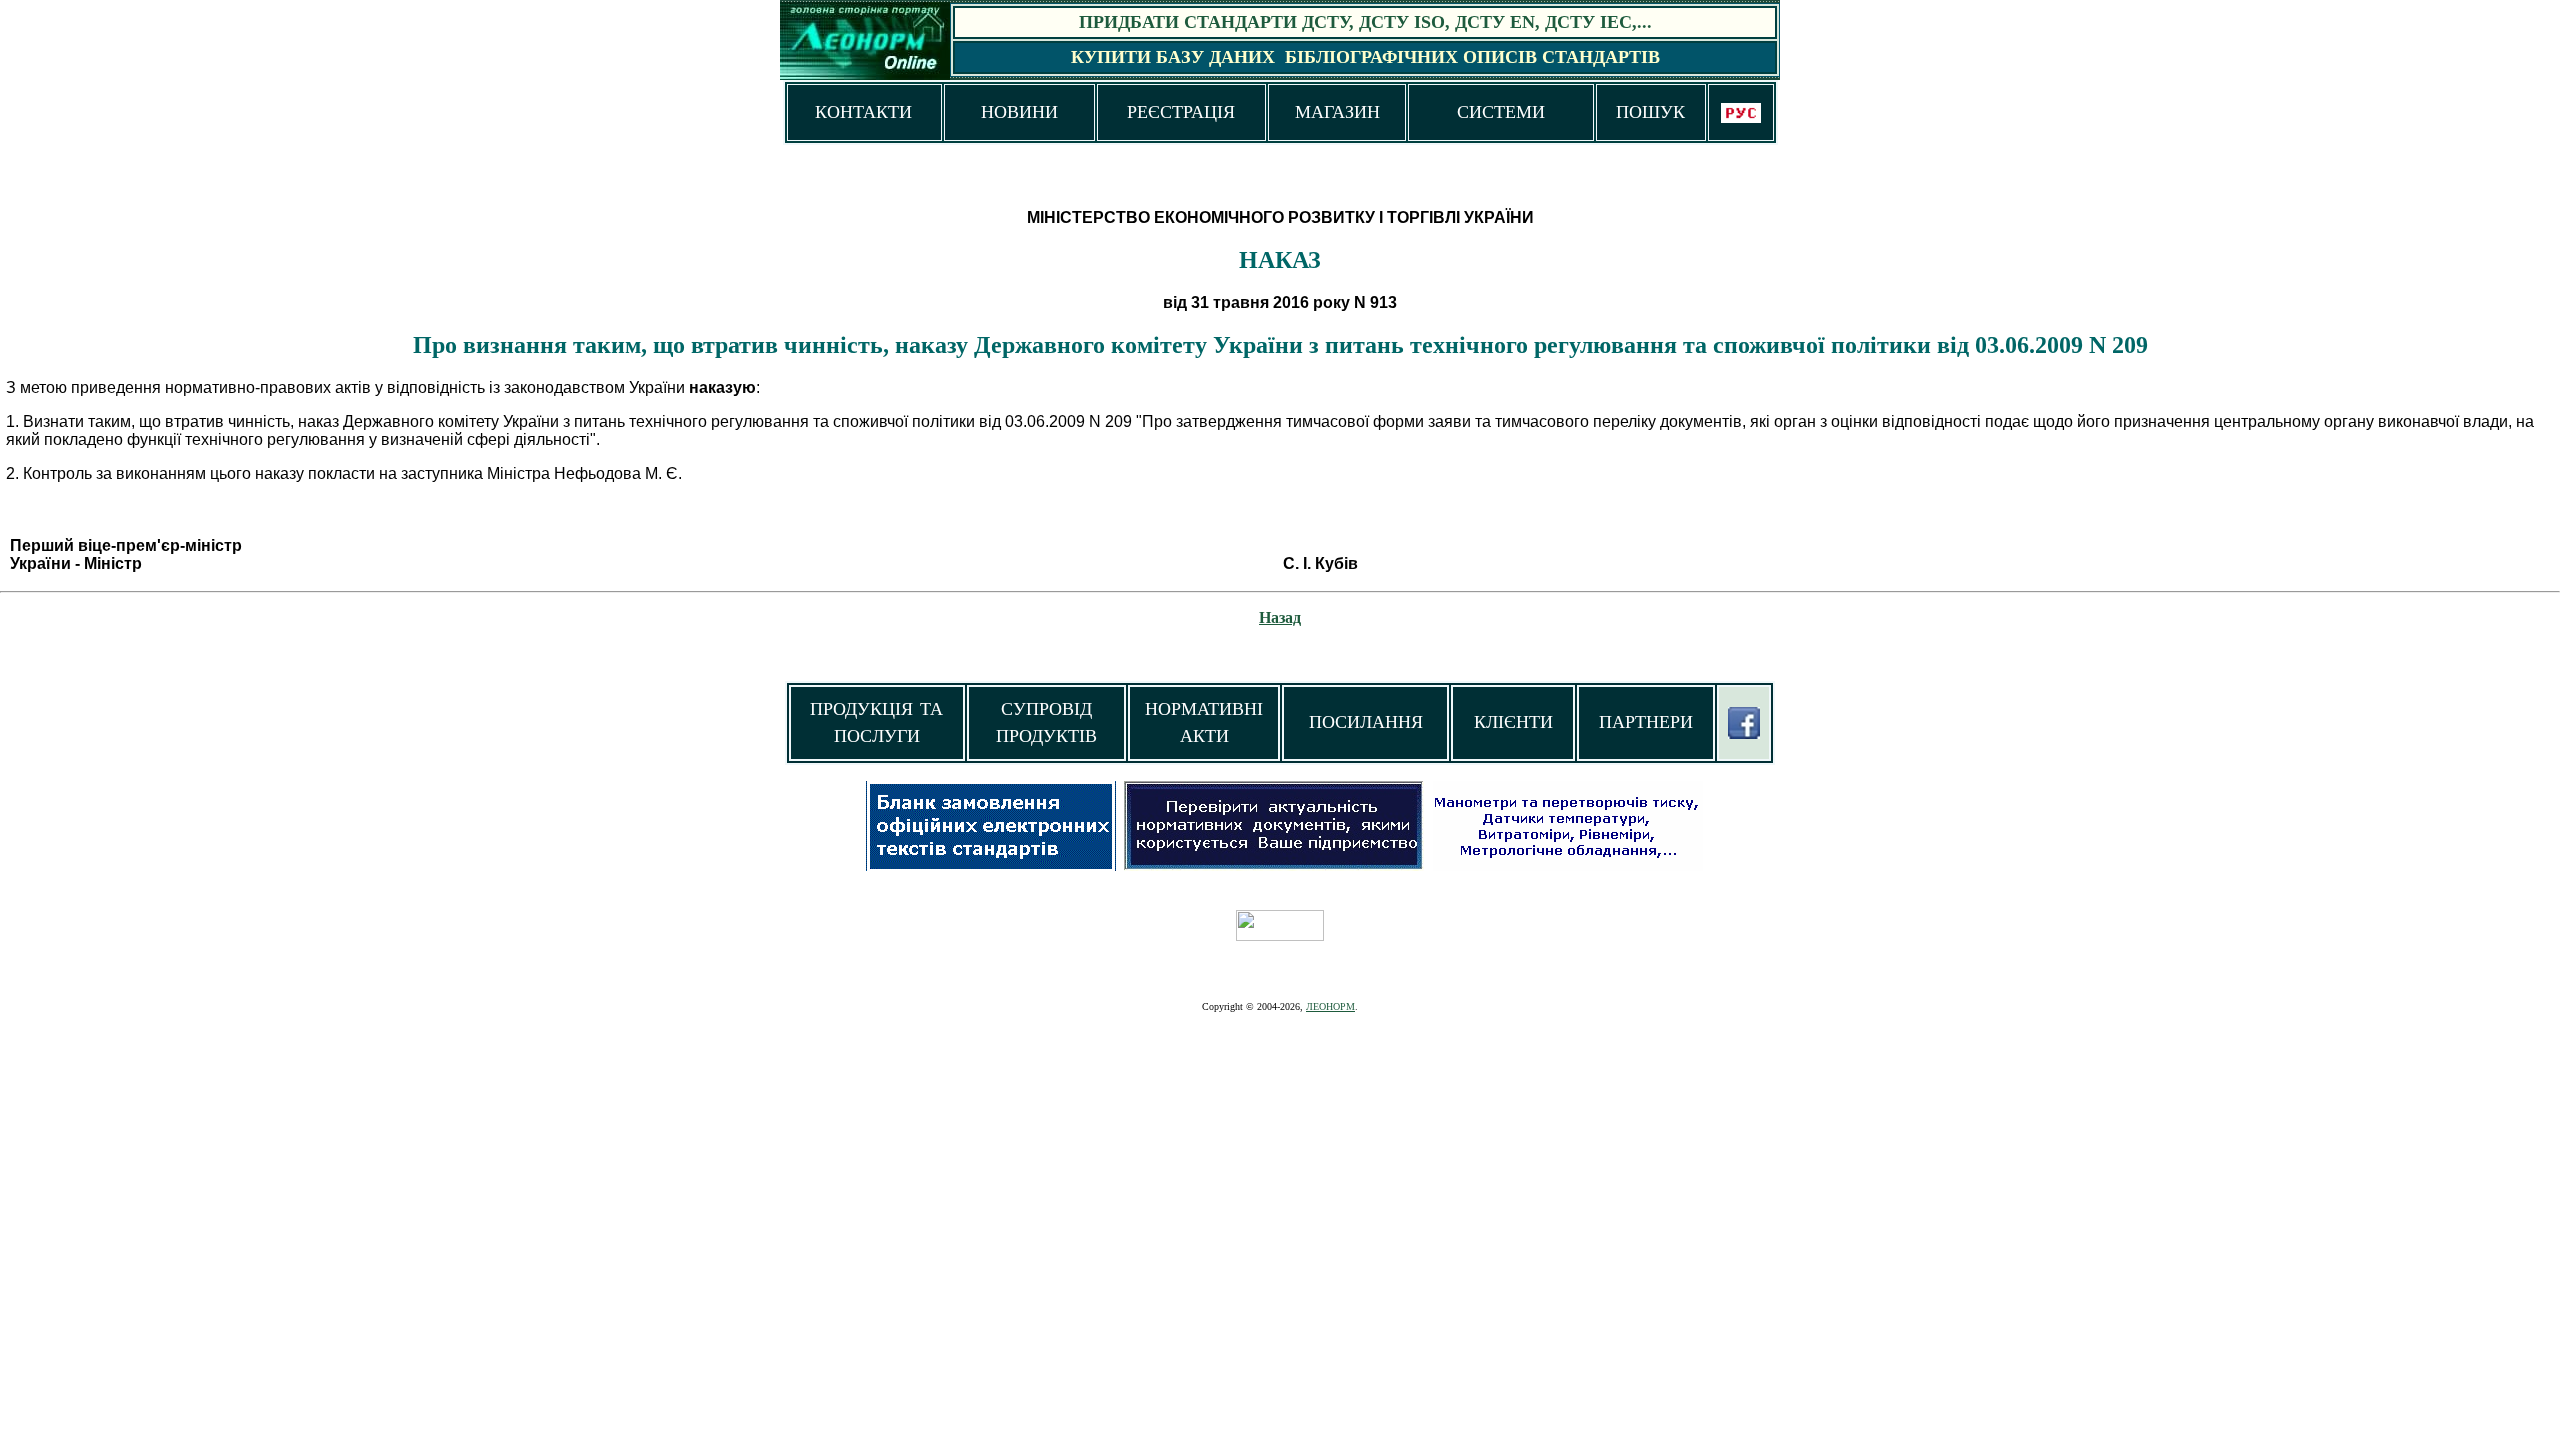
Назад (1280, 617)
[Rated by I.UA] (1280, 935)
